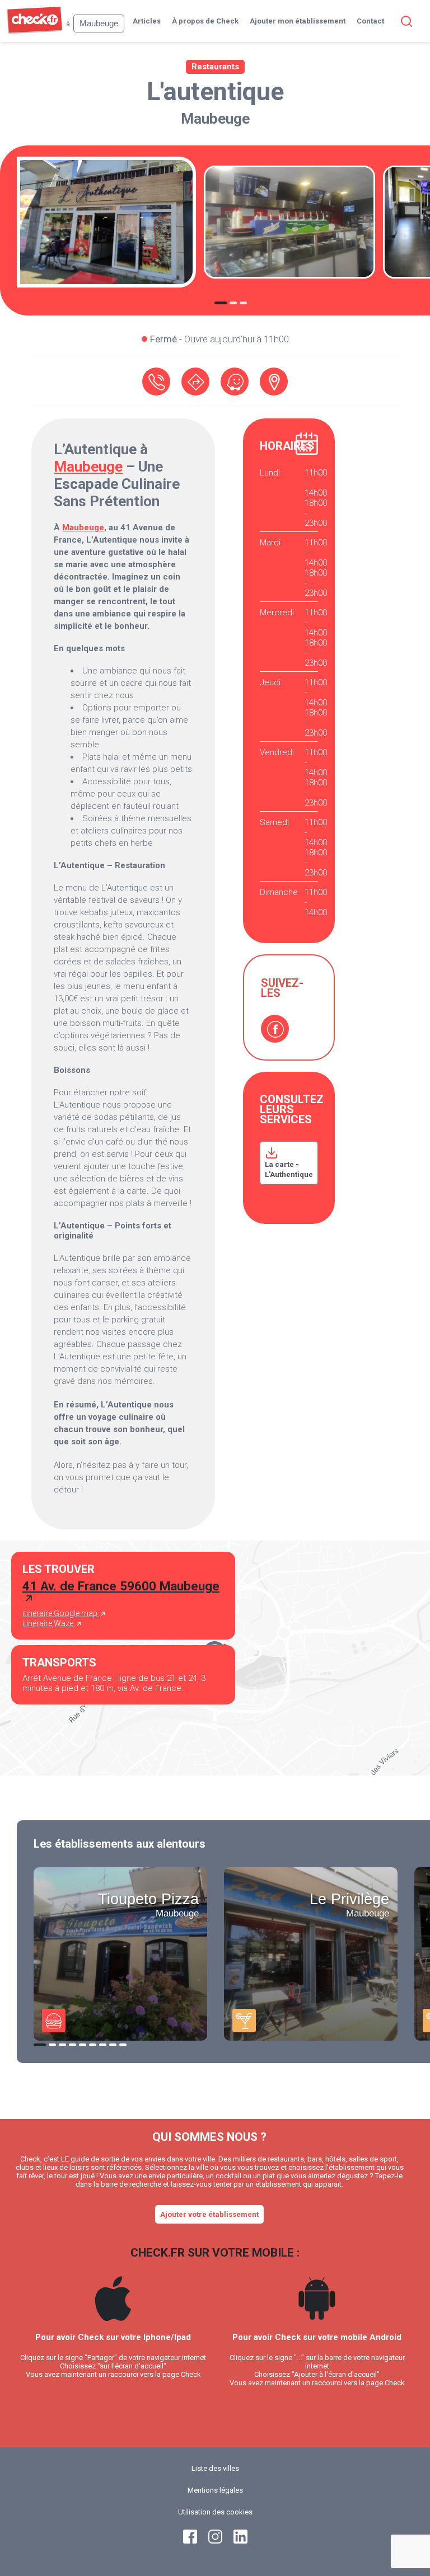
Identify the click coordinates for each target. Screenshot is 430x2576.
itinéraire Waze (49, 1623)
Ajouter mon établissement (298, 21)
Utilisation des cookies (215, 2512)
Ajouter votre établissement (209, 2214)
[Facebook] (275, 1029)
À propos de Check (205, 21)
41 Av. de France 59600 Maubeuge (121, 1586)
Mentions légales (215, 2490)
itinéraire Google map (61, 1613)
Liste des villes (215, 2468)
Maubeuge (215, 119)
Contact (370, 21)
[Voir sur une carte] (274, 382)
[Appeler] (156, 382)
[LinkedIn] (240, 2541)
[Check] (34, 31)
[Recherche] (404, 21)
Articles (147, 21)
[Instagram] (215, 2541)
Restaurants (215, 67)
